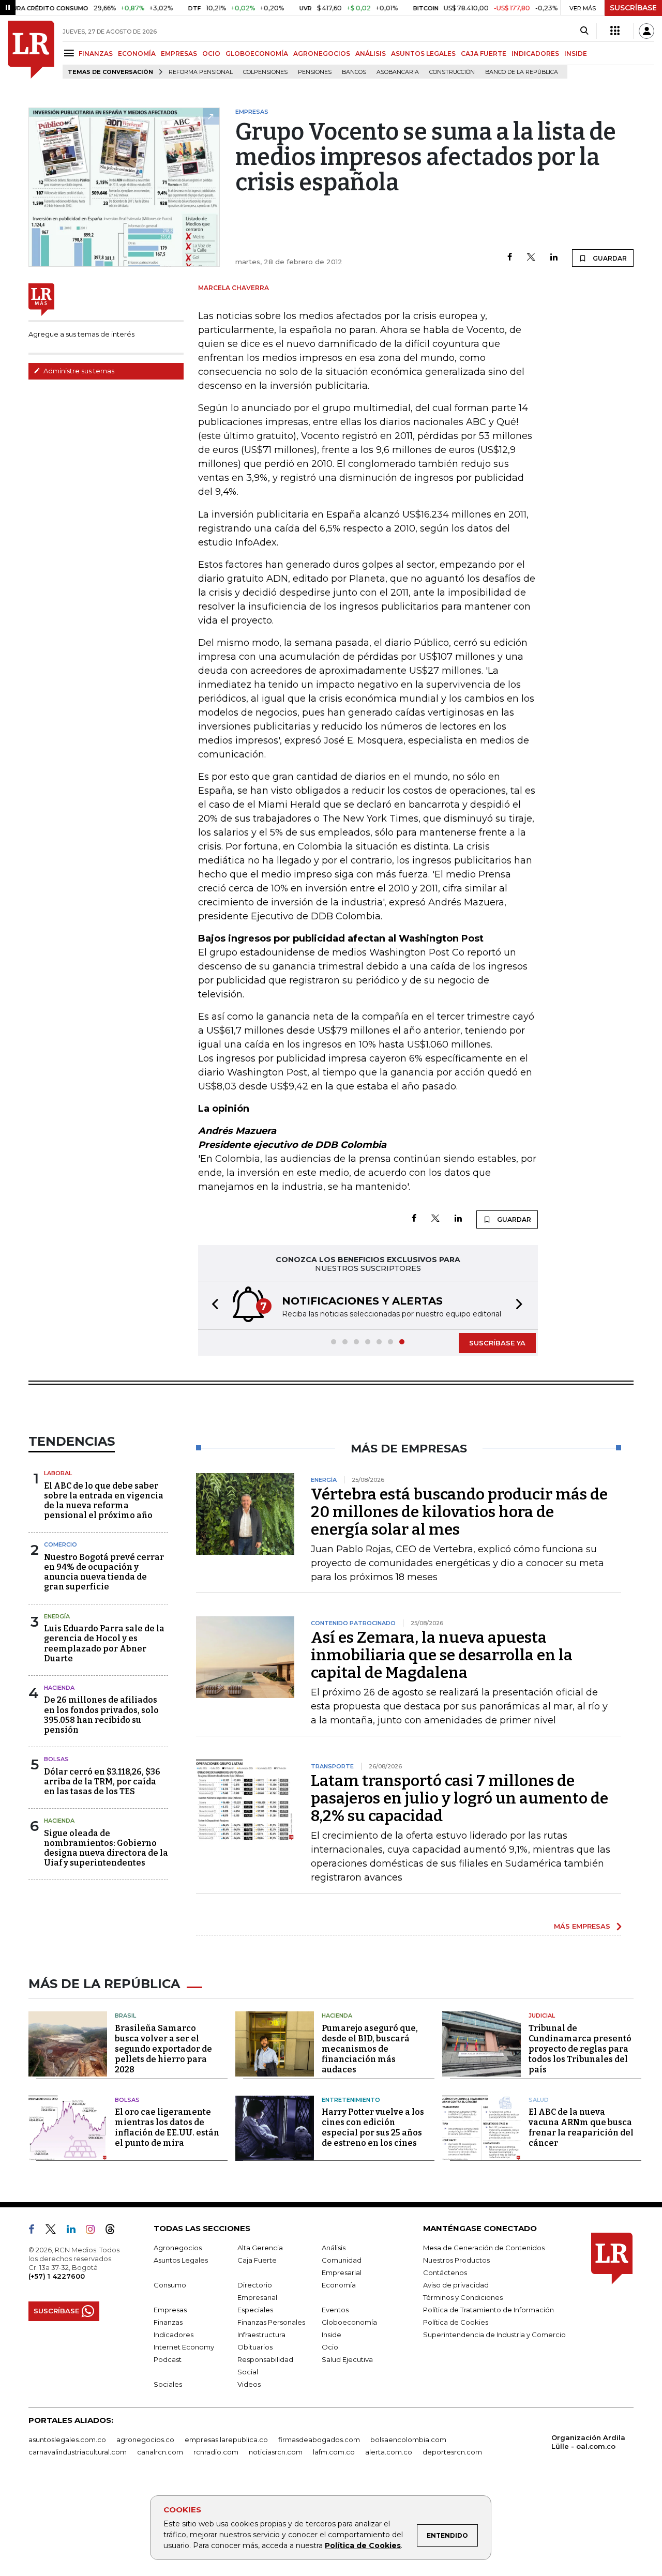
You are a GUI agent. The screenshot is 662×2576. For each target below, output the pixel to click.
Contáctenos (445, 2272)
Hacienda (59, 1688)
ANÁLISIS (371, 54)
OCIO (211, 54)
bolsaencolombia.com (408, 2439)
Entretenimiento (351, 2100)
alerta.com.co (389, 2452)
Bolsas (56, 1759)
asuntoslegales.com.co (67, 2439)
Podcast (168, 2359)
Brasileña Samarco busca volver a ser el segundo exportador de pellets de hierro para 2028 (163, 2049)
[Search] (584, 31)
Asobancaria (398, 72)
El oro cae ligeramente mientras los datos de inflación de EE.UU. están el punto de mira (167, 2127)
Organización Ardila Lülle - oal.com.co (588, 2442)
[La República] (31, 50)
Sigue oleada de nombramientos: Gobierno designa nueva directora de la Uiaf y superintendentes (106, 1848)
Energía (57, 1616)
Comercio (61, 1544)
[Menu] (71, 53)
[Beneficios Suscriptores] (615, 31)
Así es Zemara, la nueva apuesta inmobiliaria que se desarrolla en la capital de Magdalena (442, 1655)
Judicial (542, 2016)
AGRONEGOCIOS (322, 54)
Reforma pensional (201, 72)
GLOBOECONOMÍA (257, 54)
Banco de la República (522, 72)
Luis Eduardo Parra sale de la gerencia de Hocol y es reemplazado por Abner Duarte (104, 1643)
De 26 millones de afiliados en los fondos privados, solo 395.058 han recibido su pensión (101, 1715)
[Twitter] (531, 258)
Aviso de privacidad (456, 2285)
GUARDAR (609, 258)
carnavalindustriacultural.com (78, 2452)
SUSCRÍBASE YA (497, 1343)
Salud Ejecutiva (347, 2359)
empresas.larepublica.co (226, 2439)
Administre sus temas (78, 371)
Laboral (58, 1473)
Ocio (330, 2347)
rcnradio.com (216, 2452)
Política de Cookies (363, 2545)
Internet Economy (184, 2347)
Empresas (170, 2310)
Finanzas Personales (271, 2322)
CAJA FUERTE (484, 54)
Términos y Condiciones (463, 2297)
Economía (339, 2285)
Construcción (452, 72)
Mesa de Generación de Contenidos (484, 2248)
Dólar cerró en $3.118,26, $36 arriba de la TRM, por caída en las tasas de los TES (102, 1782)
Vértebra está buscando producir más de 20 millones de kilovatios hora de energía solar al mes (459, 1512)
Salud (539, 2100)
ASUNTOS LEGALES (423, 54)
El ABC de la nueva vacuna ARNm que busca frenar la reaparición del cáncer (581, 2127)
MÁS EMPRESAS (582, 1926)
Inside (332, 2335)
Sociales (168, 2384)
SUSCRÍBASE (633, 8)
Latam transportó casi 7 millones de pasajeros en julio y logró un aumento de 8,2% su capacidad (460, 1798)
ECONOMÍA (137, 54)
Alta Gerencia (260, 2248)
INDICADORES (535, 54)
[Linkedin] (554, 258)
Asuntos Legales (181, 2260)
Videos (249, 2384)
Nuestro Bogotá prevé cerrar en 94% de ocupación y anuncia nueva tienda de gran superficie (104, 1572)
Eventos (335, 2310)
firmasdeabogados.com (319, 2439)
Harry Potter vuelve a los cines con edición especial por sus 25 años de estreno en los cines (373, 2127)
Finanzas (168, 2322)
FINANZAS (96, 54)
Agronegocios (178, 2248)
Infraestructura (261, 2335)
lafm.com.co (334, 2452)
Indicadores (174, 2335)
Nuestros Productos (456, 2260)
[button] (212, 1305)
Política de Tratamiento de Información (488, 2310)
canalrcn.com (160, 2452)
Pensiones (315, 72)
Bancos (354, 72)
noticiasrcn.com (276, 2452)
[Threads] (114, 2231)
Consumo (170, 2285)
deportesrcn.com (452, 2452)
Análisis (334, 2248)
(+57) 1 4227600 (57, 2276)
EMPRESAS (179, 54)
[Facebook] (510, 258)
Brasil (125, 2016)
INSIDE (576, 54)
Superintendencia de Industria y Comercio (494, 2335)
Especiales (255, 2310)
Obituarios (255, 2347)
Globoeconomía (349, 2322)
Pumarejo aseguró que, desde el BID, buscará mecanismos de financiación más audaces (370, 2049)
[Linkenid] (75, 2231)
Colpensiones (265, 72)
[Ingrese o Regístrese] (646, 31)
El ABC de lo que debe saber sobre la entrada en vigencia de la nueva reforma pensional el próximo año (104, 1501)
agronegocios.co (145, 2439)
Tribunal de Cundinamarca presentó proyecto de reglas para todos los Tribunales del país (580, 2049)
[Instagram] (94, 2231)
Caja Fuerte (257, 2260)
